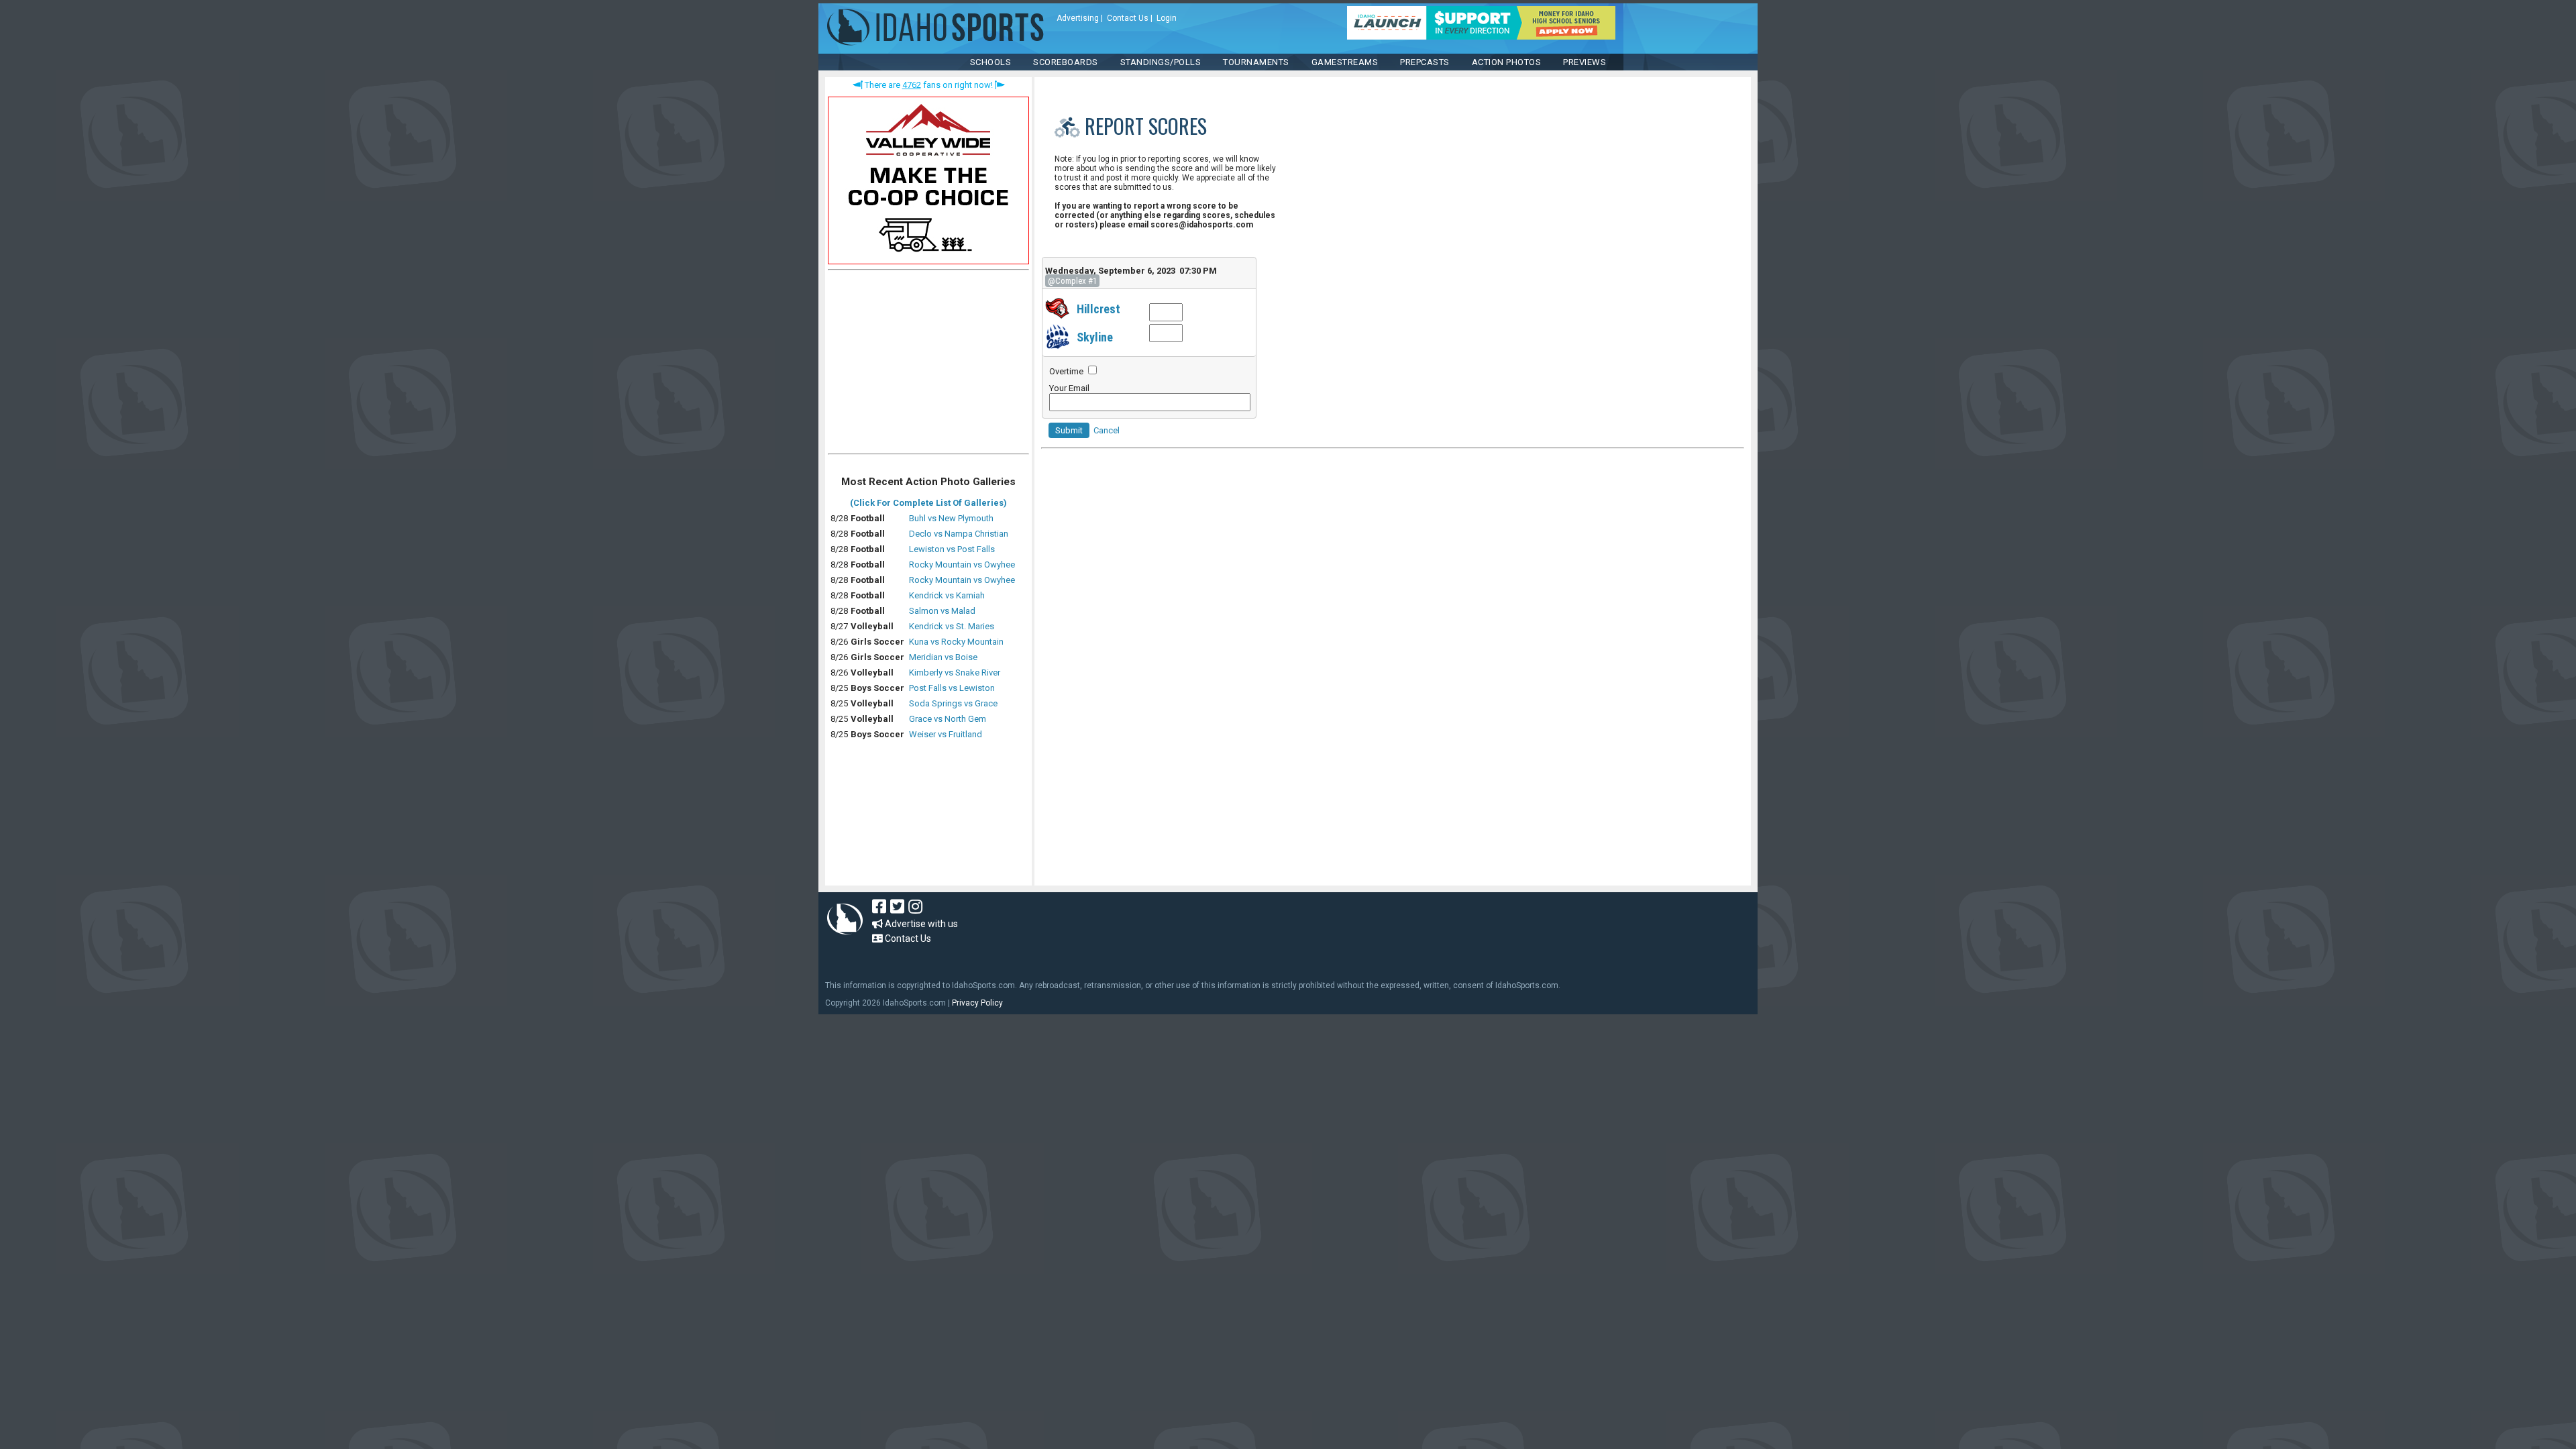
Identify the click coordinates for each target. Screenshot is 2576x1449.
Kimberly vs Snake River (955, 673)
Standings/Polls (1161, 62)
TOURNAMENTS (1256, 62)
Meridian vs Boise (943, 657)
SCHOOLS (991, 62)
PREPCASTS (1425, 62)
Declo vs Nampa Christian (959, 534)
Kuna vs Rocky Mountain (956, 642)
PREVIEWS (1585, 62)
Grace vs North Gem (948, 719)
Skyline (1095, 337)
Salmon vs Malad (942, 611)
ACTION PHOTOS (1507, 62)
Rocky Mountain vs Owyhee (962, 565)
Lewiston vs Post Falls (952, 549)
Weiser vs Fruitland (946, 734)
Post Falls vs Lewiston (952, 688)
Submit (1069, 430)
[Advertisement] (928, 365)
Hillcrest (1098, 309)
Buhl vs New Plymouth (951, 518)
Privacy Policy (977, 1003)
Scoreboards (1066, 62)
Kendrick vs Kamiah (947, 595)
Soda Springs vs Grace (953, 703)
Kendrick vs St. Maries (952, 626)
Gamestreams (1345, 62)
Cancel (1107, 430)
